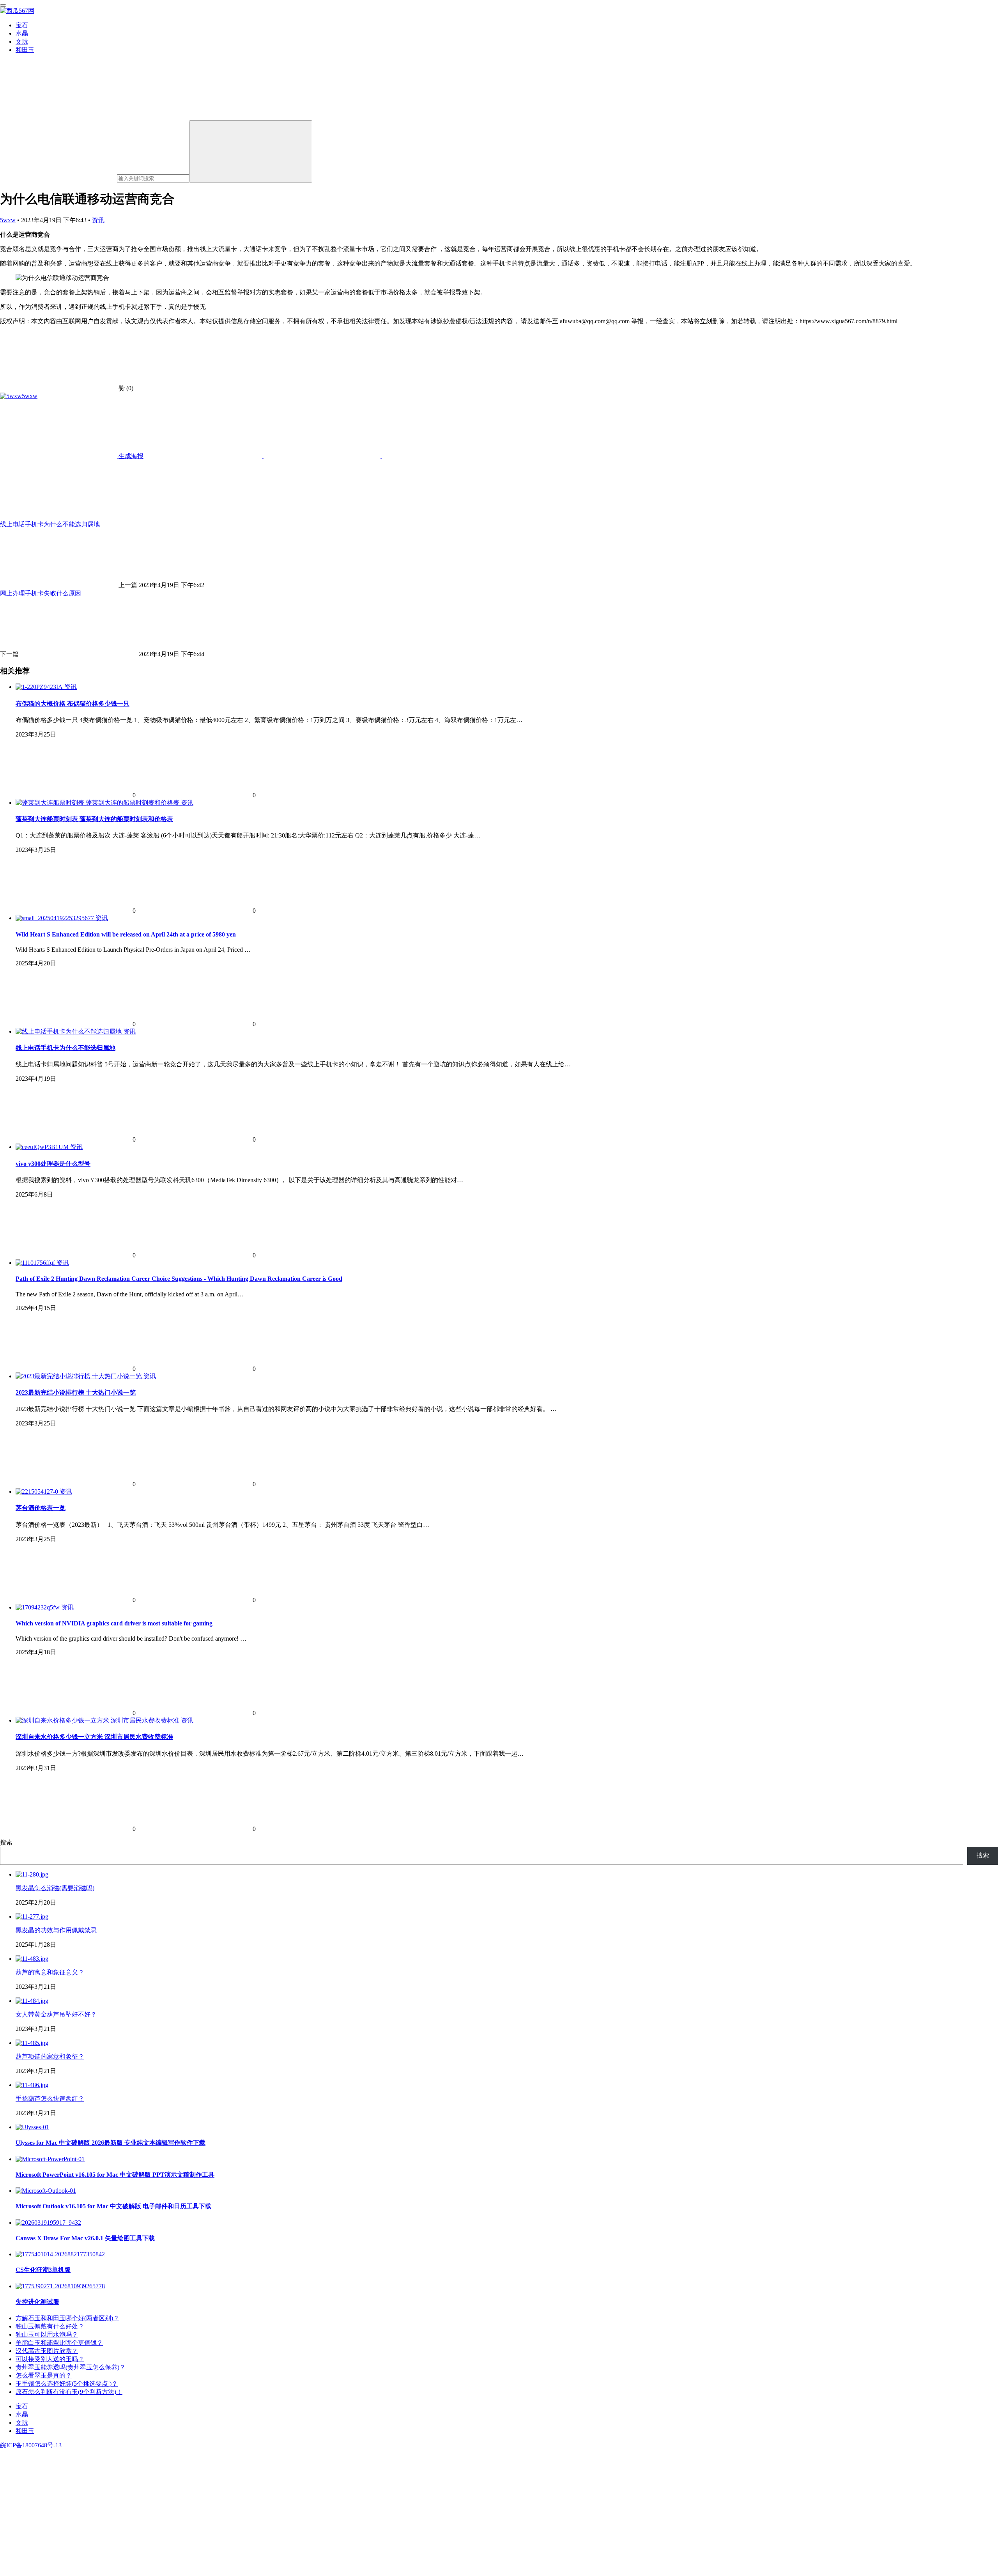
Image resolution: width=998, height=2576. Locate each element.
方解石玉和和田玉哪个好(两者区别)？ (67, 2318)
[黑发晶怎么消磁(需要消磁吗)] (32, 1874)
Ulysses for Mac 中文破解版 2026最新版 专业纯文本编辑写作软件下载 (111, 2143)
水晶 (22, 33)
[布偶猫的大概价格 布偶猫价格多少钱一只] (40, 687)
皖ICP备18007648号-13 (31, 2445)
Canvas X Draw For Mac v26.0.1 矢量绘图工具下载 (85, 2238)
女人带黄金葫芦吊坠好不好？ (56, 2014)
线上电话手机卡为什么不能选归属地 (65, 1048)
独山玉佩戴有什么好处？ (50, 2326)
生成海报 (130, 456)
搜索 (6, 1842)
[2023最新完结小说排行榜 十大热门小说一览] (80, 1376)
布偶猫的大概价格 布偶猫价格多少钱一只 (73, 704)
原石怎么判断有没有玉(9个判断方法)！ (69, 2392)
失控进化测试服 (37, 2302)
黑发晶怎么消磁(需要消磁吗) (55, 1888)
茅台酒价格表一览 (41, 1508)
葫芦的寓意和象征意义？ (50, 1972)
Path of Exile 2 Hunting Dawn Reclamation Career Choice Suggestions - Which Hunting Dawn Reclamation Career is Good (179, 1279)
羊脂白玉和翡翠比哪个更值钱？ (59, 2343)
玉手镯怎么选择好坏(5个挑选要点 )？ (67, 2384)
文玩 (22, 42)
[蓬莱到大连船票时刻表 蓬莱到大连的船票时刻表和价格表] (98, 803)
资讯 (98, 220)
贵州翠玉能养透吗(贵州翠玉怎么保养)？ (71, 2367)
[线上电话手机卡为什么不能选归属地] (69, 1031)
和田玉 (25, 50)
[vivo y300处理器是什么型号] (43, 1147)
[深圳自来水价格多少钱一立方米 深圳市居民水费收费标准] (98, 1720)
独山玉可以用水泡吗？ (47, 2334)
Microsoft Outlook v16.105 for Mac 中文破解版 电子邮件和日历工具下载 (113, 2206)
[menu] (3, 5)
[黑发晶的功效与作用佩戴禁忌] (32, 1917)
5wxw (8, 220)
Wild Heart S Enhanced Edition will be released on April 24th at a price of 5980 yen (126, 934)
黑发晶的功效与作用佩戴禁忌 (56, 1930)
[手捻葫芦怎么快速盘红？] (32, 2085)
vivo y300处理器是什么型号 (53, 1164)
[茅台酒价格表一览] (38, 1492)
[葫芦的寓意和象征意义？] (32, 1959)
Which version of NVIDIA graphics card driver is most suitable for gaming (114, 1623)
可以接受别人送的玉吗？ (50, 2359)
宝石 (22, 25)
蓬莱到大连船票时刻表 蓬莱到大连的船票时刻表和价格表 (94, 819)
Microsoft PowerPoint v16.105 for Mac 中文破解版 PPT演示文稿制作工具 (115, 2175)
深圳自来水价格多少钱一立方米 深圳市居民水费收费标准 (94, 1737)
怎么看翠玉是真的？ (44, 2375)
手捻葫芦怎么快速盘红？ (50, 2099)
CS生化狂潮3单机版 (43, 2270)
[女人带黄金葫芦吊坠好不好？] (32, 2001)
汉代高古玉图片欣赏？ (47, 2351)
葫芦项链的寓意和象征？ (50, 2056)
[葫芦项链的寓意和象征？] (32, 2043)
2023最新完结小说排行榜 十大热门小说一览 (76, 1392)
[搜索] (251, 151)
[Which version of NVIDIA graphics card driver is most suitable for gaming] (38, 1607)
